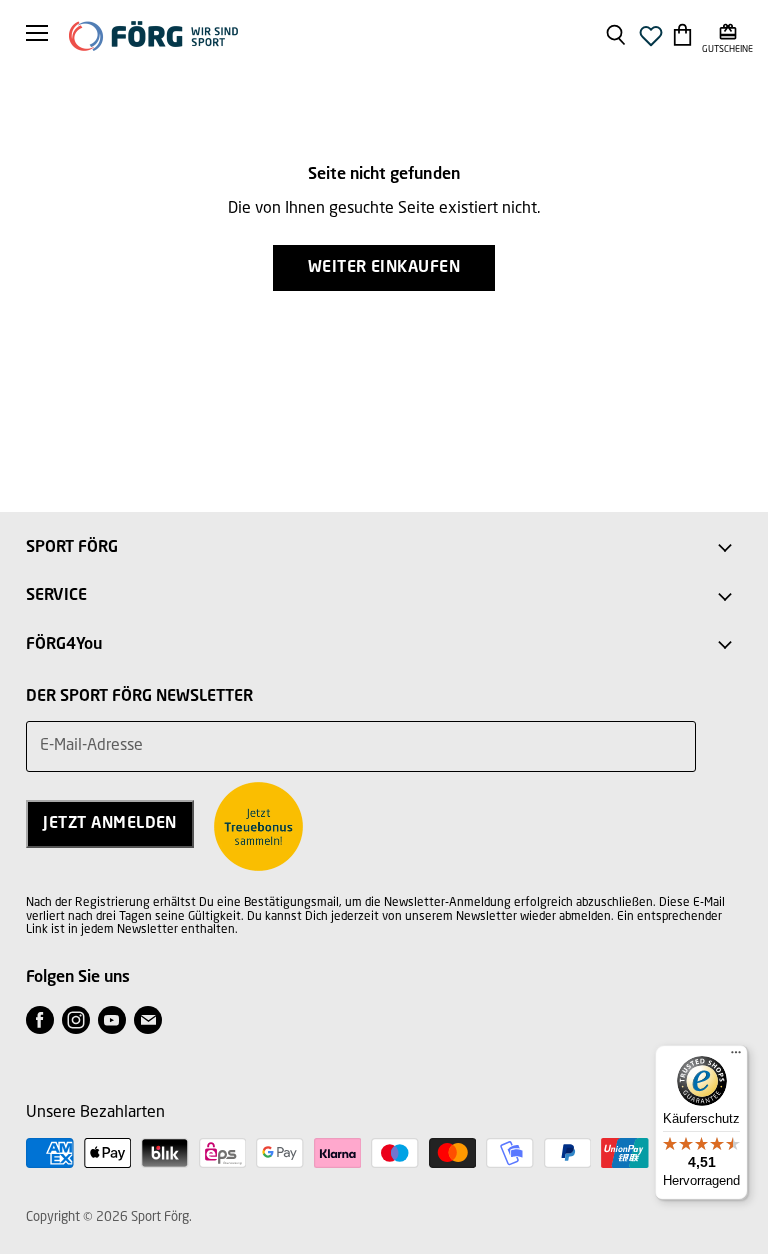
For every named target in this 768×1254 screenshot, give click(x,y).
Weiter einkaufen (384, 268)
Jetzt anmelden (110, 824)
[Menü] (736, 1057)
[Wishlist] (651, 41)
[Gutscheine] (727, 34)
